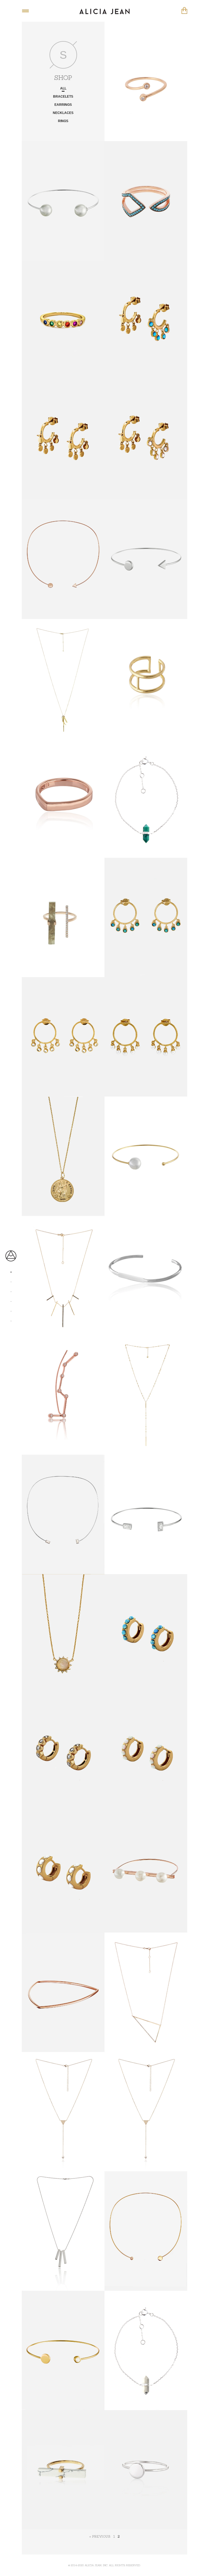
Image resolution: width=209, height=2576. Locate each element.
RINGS (63, 121)
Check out (184, 10)
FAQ (11, 1288)
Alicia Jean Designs (104, 11)
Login (11, 1318)
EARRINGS (63, 105)
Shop (11, 1269)
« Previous (100, 2536)
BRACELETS (63, 97)
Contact (11, 1298)
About (11, 1278)
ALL (63, 89)
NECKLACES (63, 113)
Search (11, 1308)
